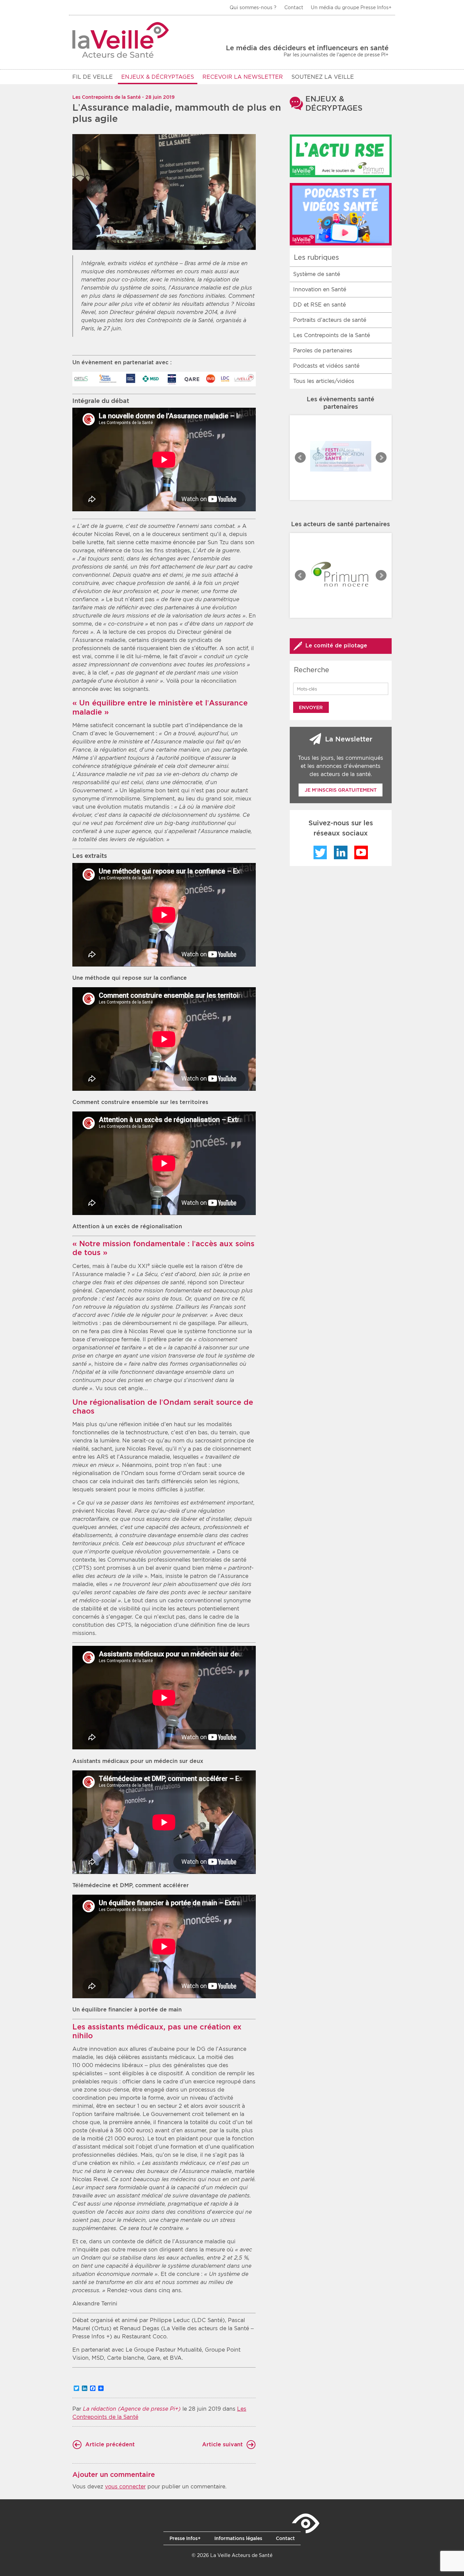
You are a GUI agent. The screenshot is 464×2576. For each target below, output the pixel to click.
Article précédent (110, 2445)
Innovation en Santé (320, 289)
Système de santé (317, 274)
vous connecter (125, 2487)
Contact (294, 7)
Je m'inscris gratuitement (341, 790)
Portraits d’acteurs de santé (330, 320)
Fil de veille (93, 77)
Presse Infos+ (185, 2538)
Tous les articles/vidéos (324, 381)
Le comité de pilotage (336, 646)
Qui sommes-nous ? (253, 7)
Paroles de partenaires (323, 351)
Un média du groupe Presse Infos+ (351, 7)
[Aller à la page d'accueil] (121, 40)
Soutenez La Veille (323, 77)
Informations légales (238, 2538)
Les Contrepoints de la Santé (332, 335)
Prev (300, 458)
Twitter (320, 852)
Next (381, 458)
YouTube (361, 852)
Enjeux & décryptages (158, 77)
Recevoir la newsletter (243, 77)
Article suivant (222, 2445)
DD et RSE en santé (319, 305)
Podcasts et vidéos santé (326, 366)
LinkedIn (341, 852)
